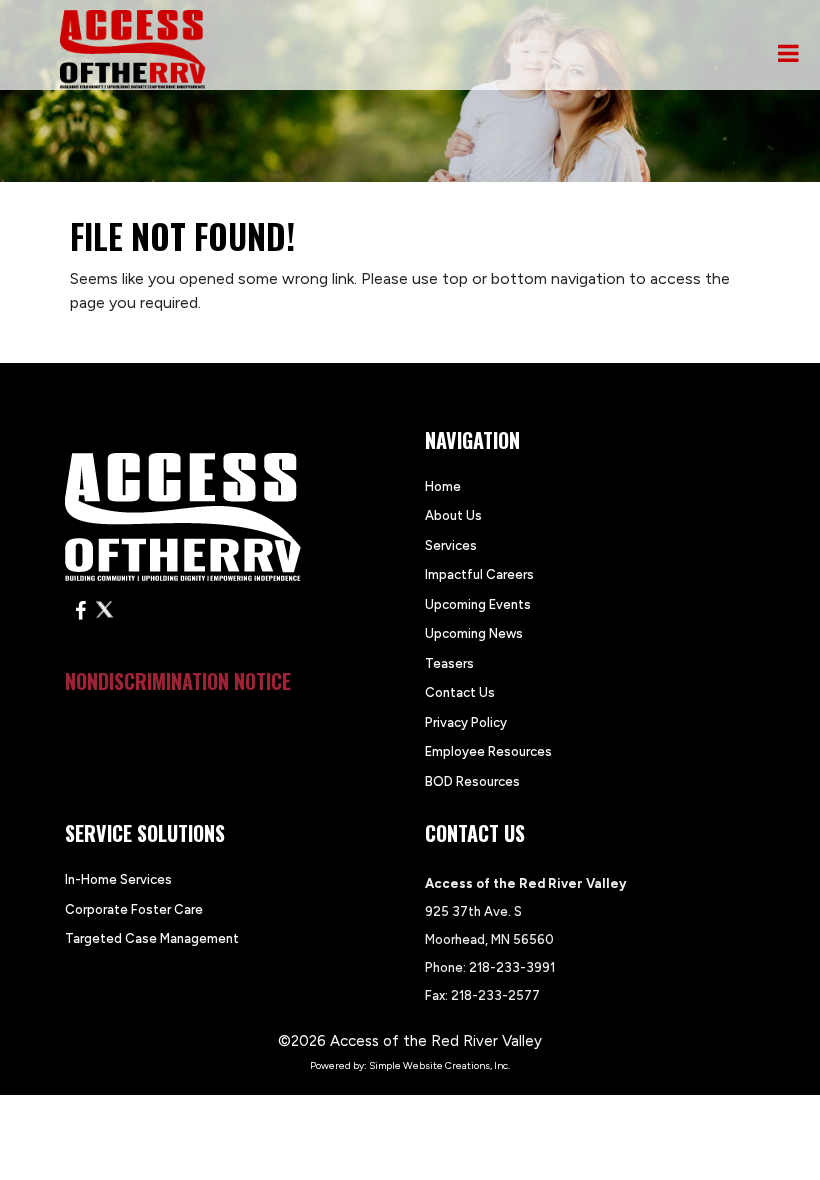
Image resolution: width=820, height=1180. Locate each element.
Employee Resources (488, 751)
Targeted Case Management (152, 938)
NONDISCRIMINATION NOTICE (178, 681)
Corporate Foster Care (134, 909)
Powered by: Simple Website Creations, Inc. (410, 1065)
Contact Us (460, 692)
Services (451, 545)
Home (443, 486)
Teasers (449, 663)
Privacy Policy (466, 722)
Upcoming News (474, 633)
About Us (453, 515)
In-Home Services (118, 879)
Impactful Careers (479, 574)
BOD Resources (472, 781)
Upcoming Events (478, 604)
